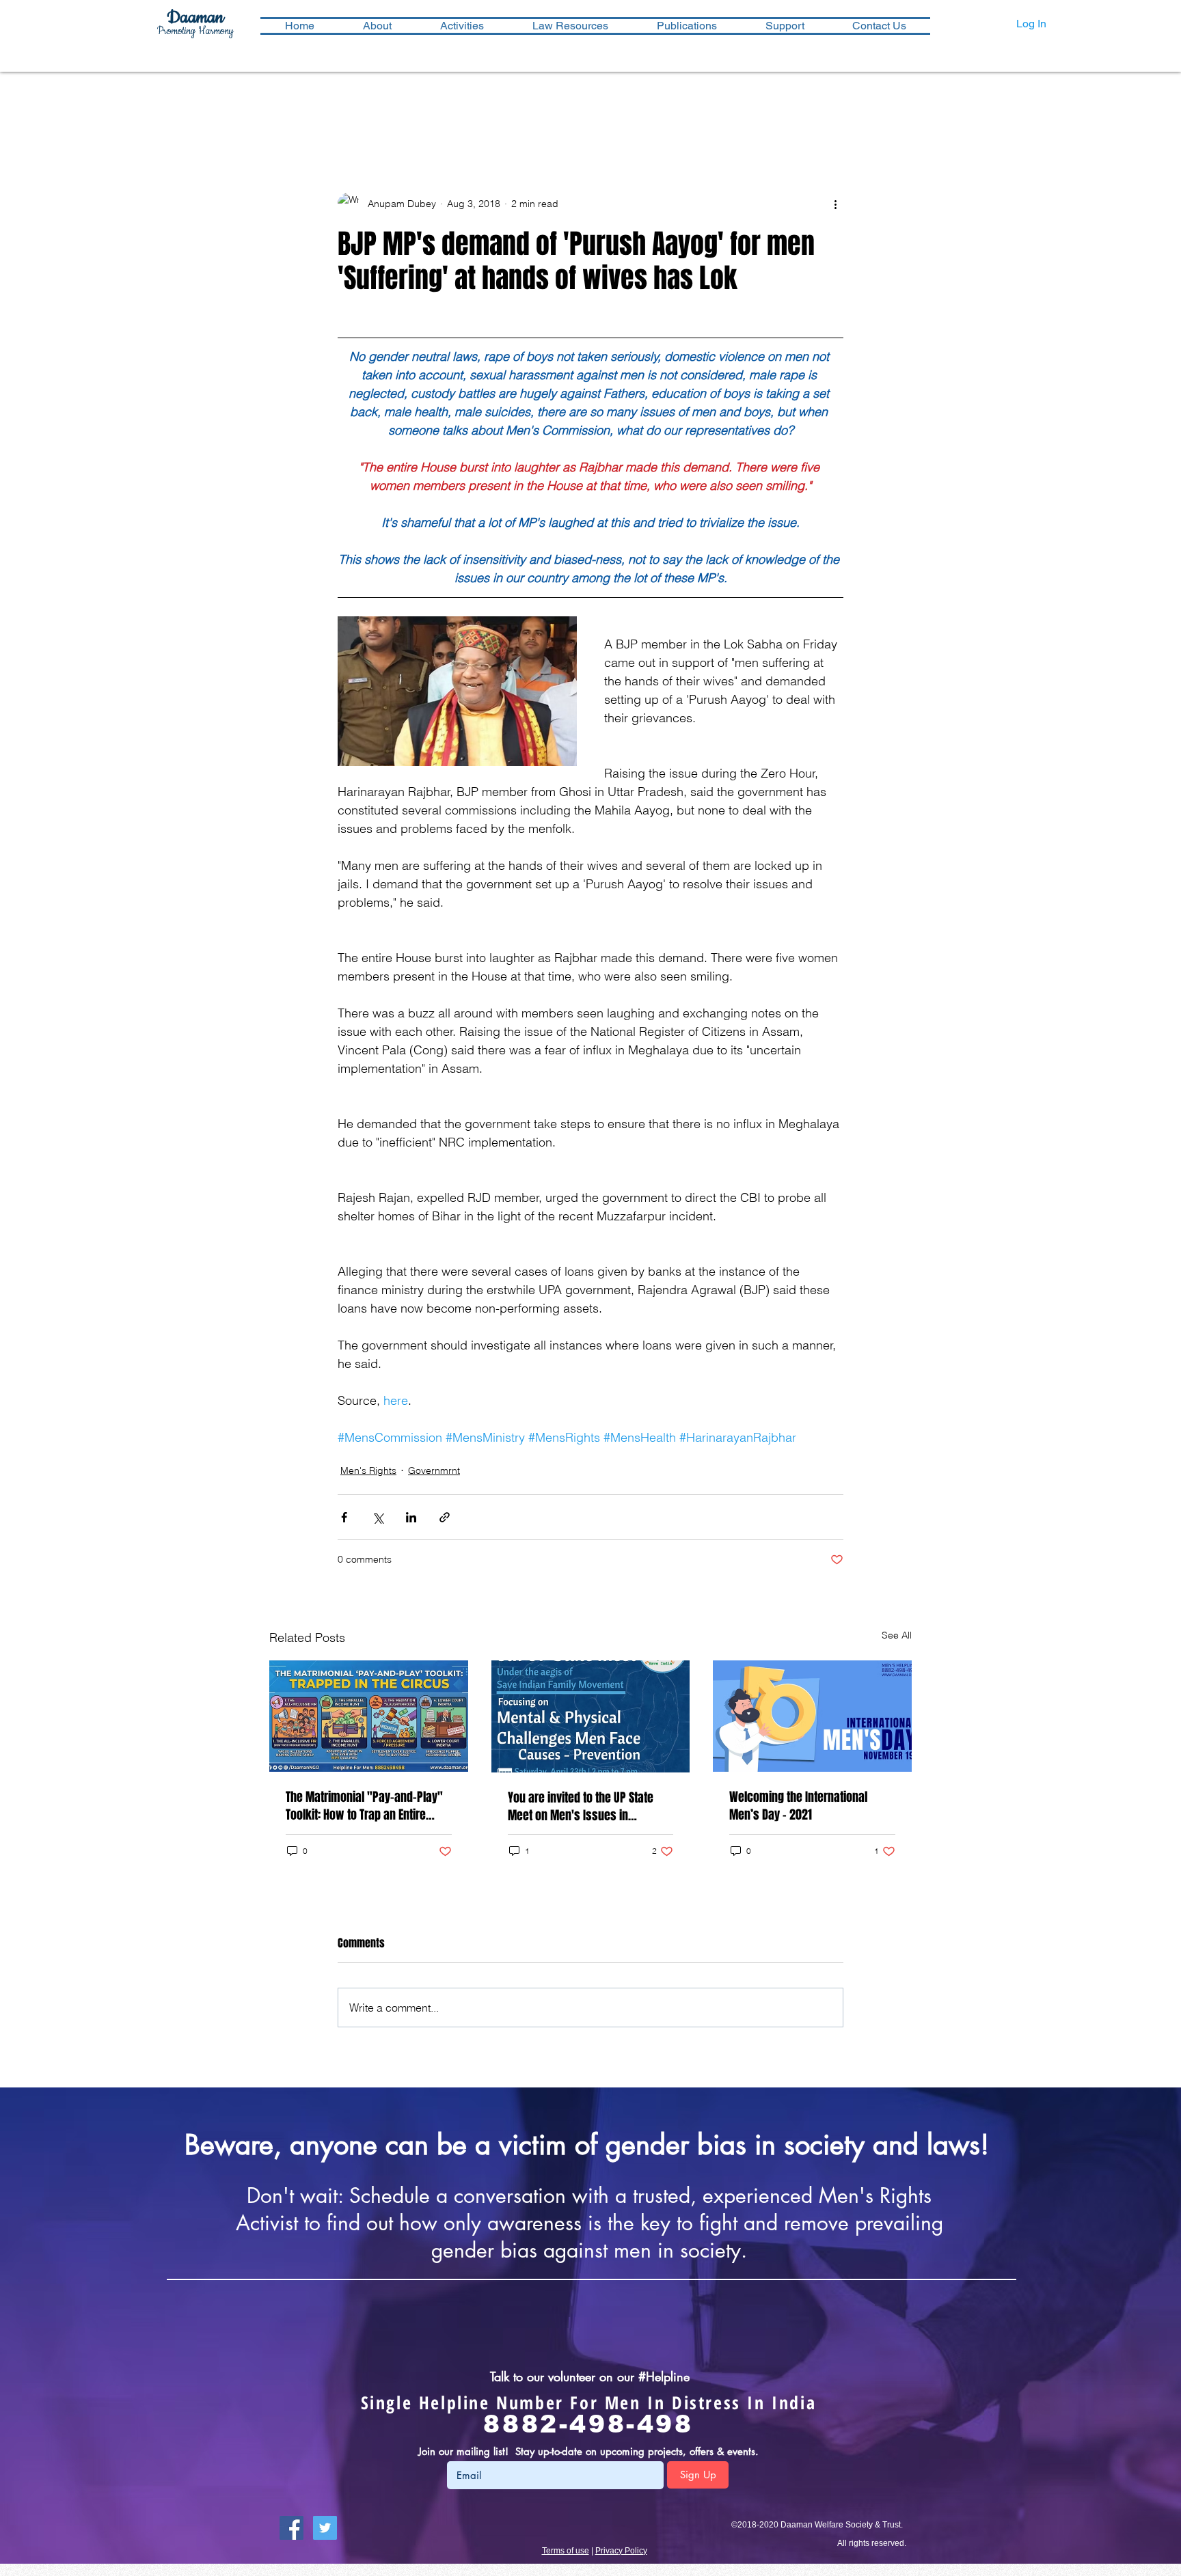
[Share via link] (445, 1517)
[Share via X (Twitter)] (378, 1517)
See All (897, 1635)
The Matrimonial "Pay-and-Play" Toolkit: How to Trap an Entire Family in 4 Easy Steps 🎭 (364, 1806)
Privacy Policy (621, 2551)
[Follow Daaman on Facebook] (291, 2528)
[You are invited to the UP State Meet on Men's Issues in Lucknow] (591, 1716)
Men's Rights (368, 1470)
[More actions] (835, 204)
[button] (462, 26)
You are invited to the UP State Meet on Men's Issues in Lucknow (581, 1807)
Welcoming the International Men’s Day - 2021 (798, 1806)
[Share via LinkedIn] (411, 1517)
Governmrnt (434, 1470)
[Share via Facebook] (344, 1517)
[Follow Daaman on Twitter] (325, 2528)
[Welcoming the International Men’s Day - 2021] (812, 1716)
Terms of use (566, 2551)
